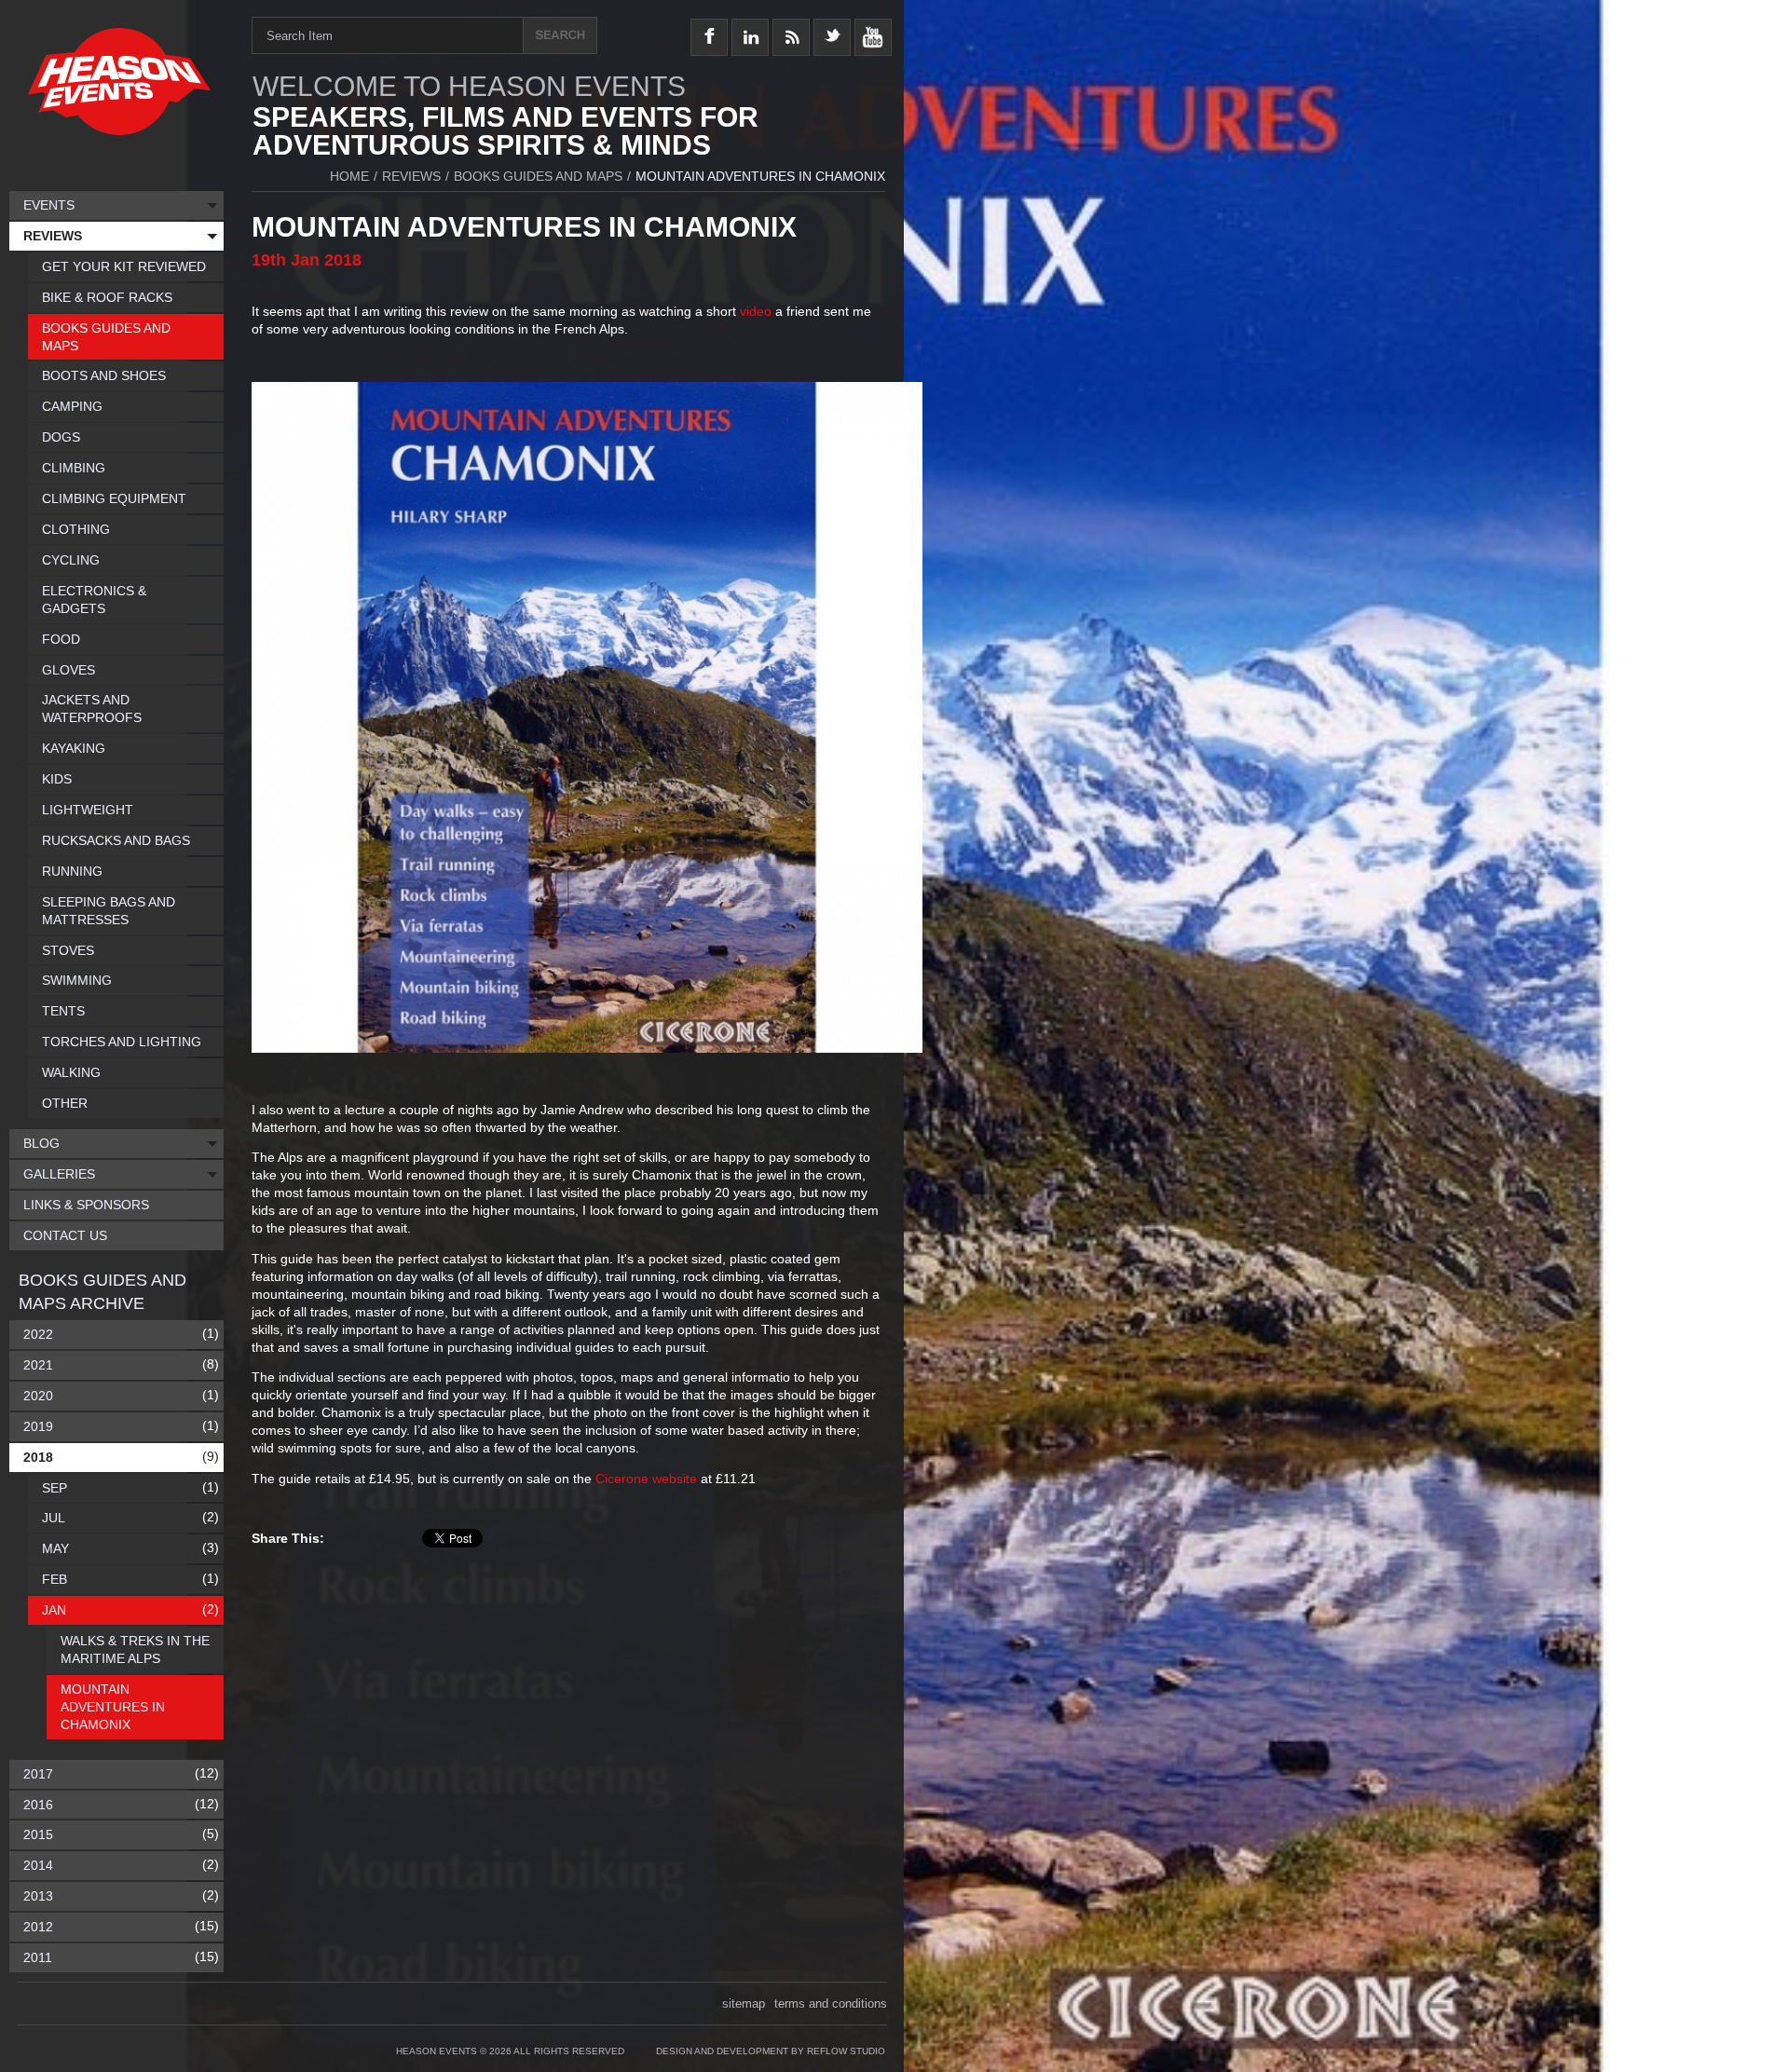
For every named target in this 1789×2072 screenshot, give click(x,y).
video (756, 311)
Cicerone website (646, 1479)
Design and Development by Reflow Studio (771, 2051)
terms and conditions (831, 2004)
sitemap (744, 2004)
